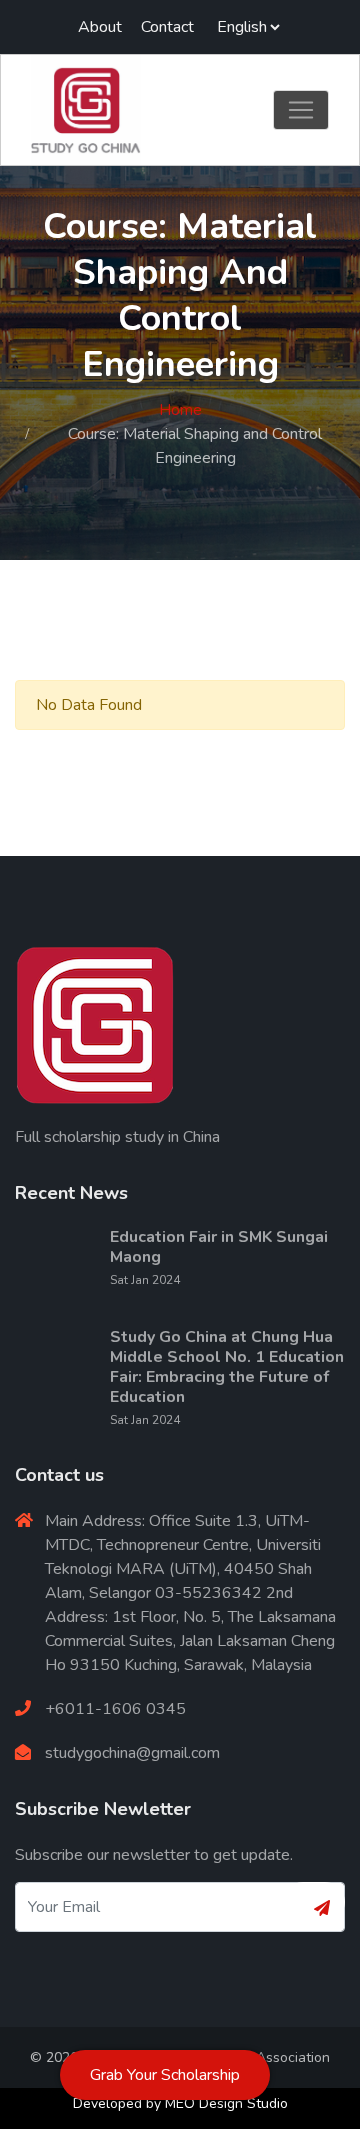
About (100, 27)
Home (180, 410)
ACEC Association (273, 2057)
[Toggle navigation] (301, 110)
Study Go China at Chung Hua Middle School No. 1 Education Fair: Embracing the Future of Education (227, 1367)
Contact (167, 27)
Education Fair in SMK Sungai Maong (219, 1247)
